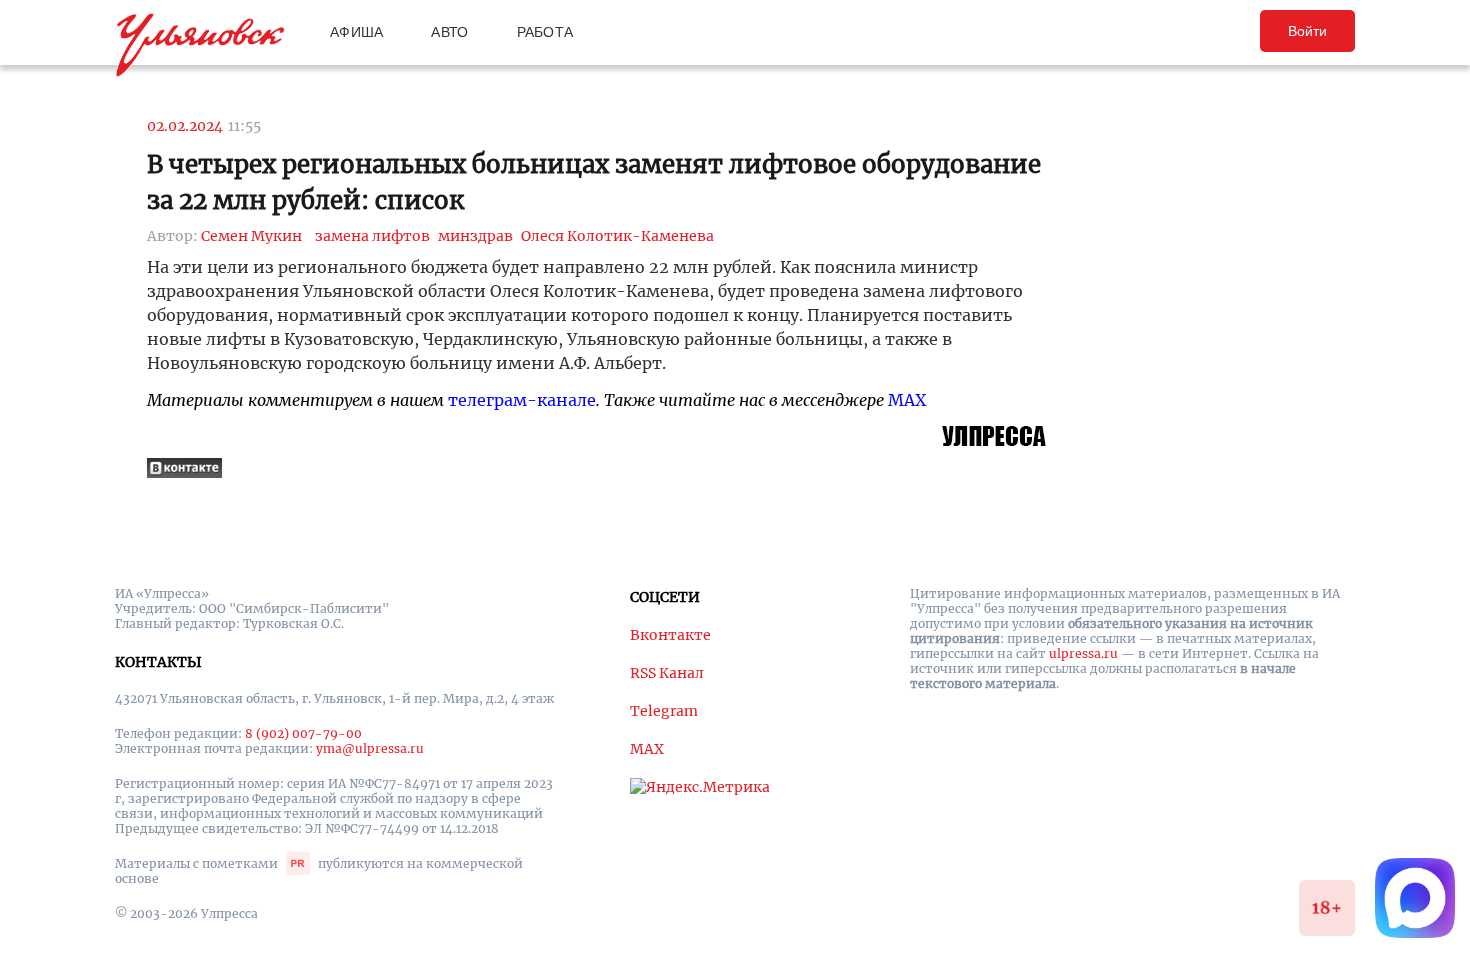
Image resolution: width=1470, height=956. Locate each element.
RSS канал (667, 673)
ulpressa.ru (1083, 653)
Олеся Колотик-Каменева (617, 236)
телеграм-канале (522, 400)
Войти (1307, 31)
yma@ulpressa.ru (370, 748)
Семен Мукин (251, 236)
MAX (907, 400)
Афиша (356, 32)
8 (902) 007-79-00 (303, 733)
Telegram (664, 711)
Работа (545, 32)
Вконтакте (670, 635)
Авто (449, 32)
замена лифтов (372, 236)
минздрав (475, 236)
